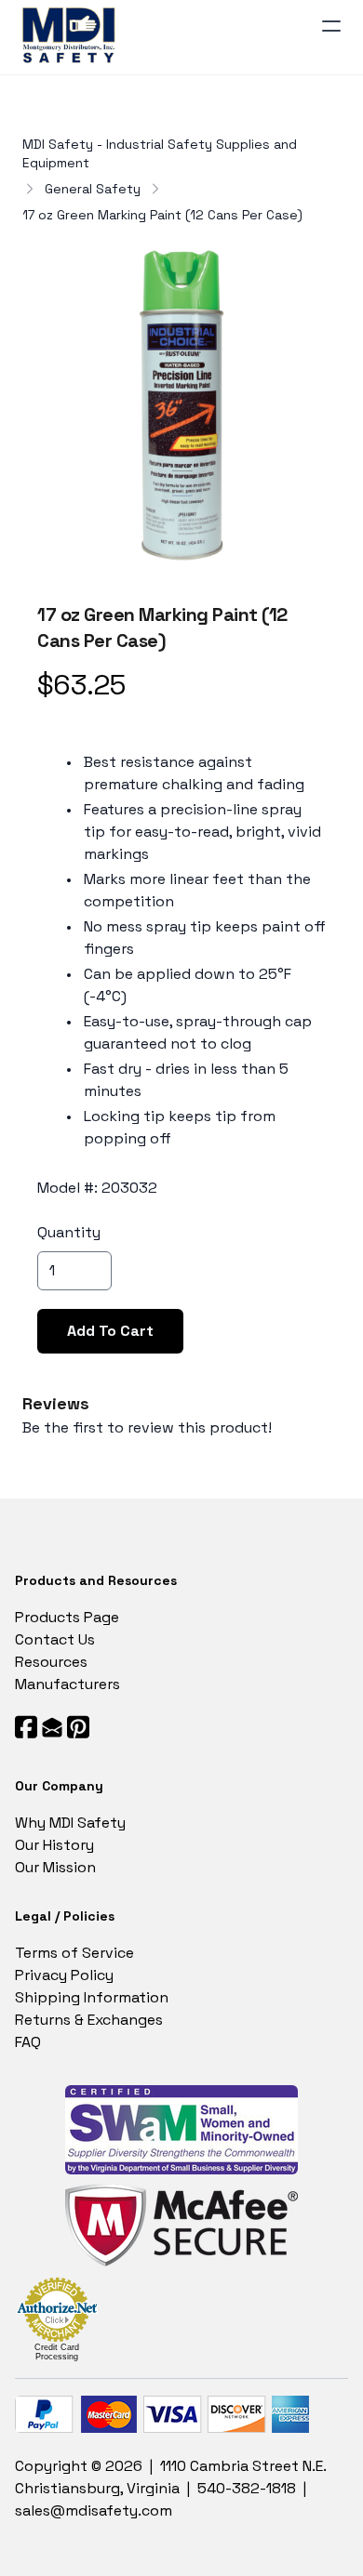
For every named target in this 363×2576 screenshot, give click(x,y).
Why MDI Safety (70, 1823)
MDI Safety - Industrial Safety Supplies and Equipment (160, 153)
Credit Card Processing (57, 2352)
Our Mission (55, 1867)
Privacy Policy (64, 1975)
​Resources (51, 1662)
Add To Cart (110, 1331)
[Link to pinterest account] (78, 1727)
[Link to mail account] (52, 1727)
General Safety (93, 189)
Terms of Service (74, 1953)
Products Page (67, 1617)
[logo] (72, 37)
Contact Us (55, 1639)
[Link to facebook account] (26, 1727)
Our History (54, 1845)
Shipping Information (92, 1997)
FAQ (28, 2042)
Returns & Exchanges (89, 2020)
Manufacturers (67, 1684)
